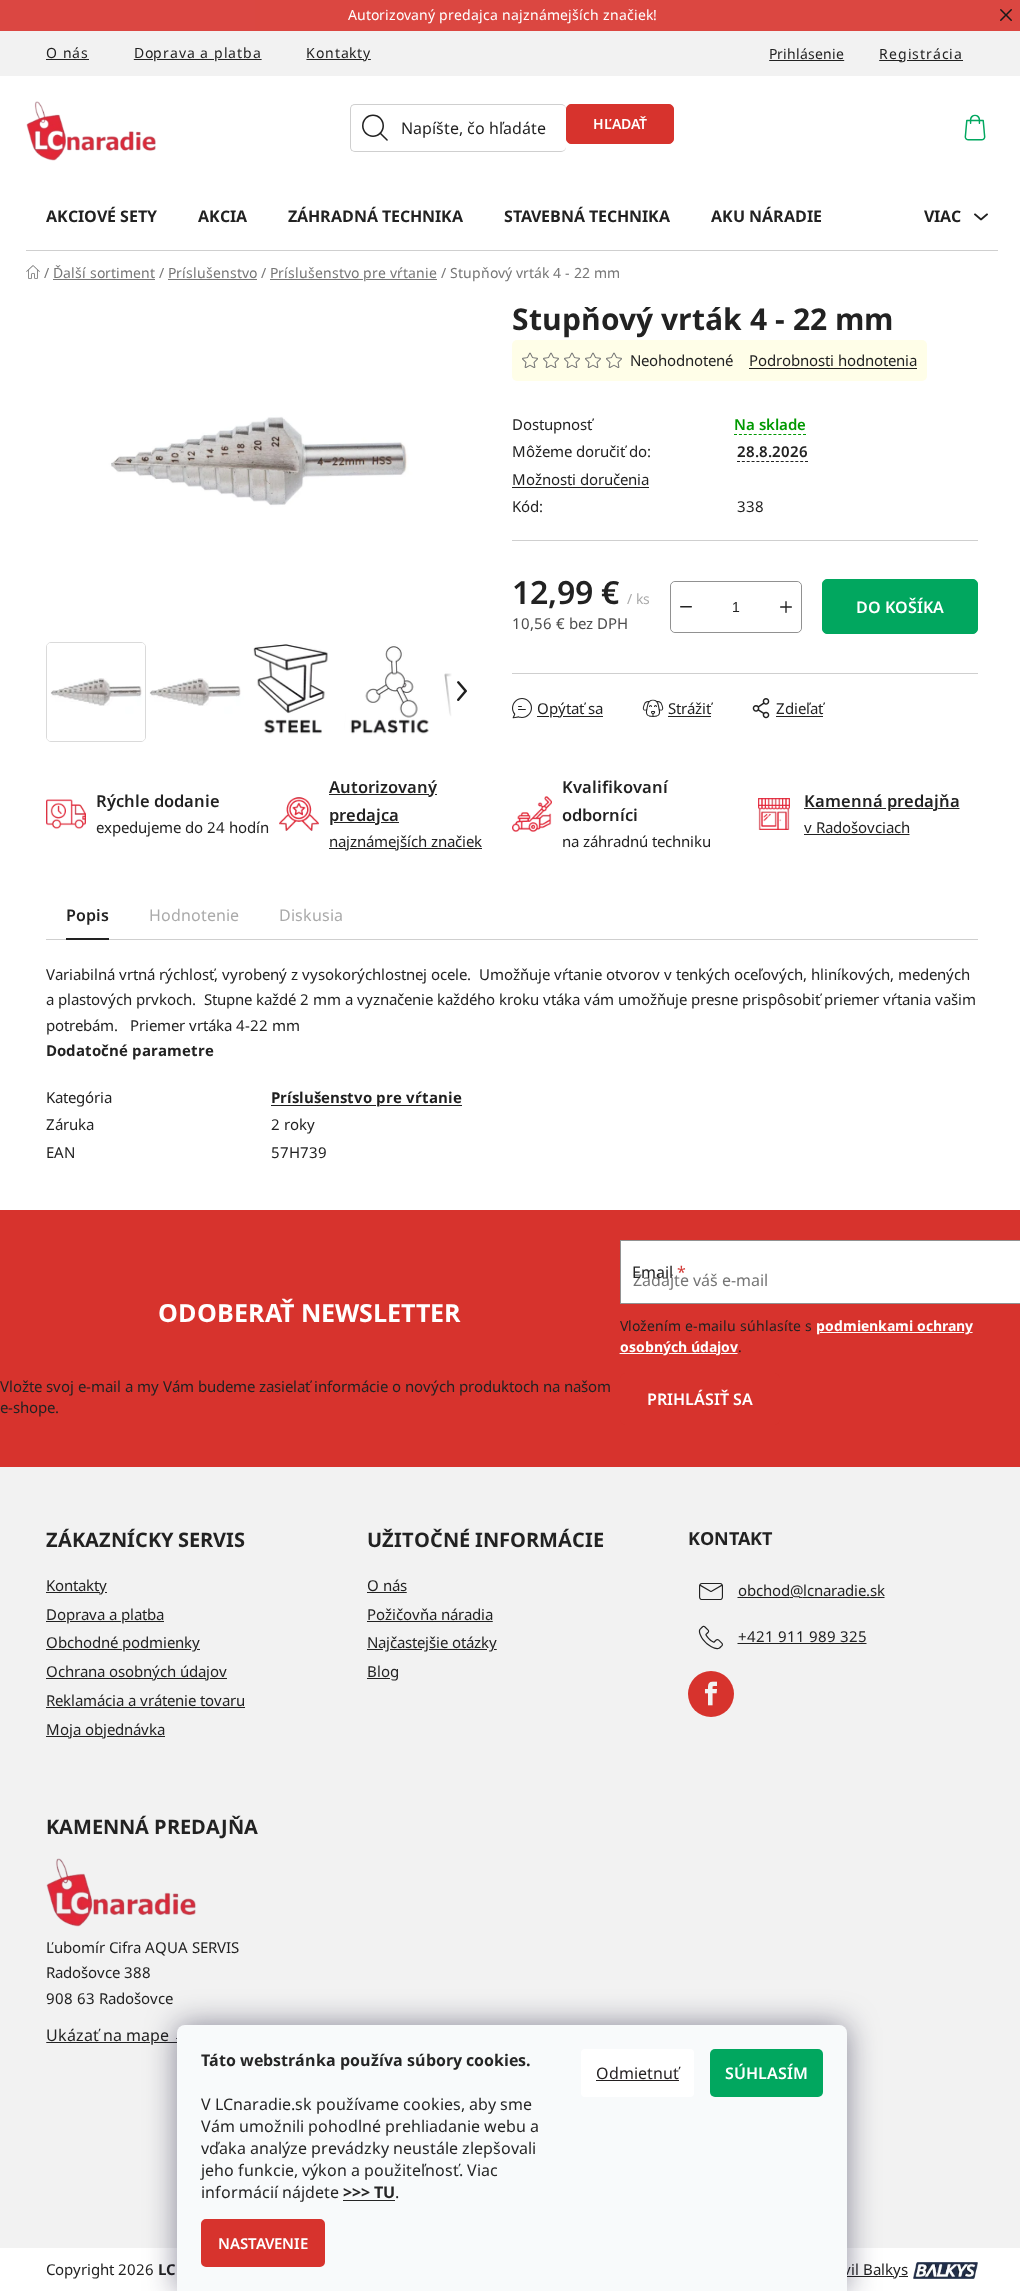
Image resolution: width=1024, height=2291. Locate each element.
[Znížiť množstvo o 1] (686, 607)
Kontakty (338, 52)
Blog (383, 1671)
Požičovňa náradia (430, 1614)
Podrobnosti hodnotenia (833, 360)
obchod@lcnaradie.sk (811, 1590)
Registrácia (921, 53)
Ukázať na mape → (117, 2035)
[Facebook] (711, 1694)
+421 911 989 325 (802, 1636)
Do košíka (900, 607)
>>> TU (369, 2192)
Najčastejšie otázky (432, 1642)
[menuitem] (101, 215)
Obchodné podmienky (123, 1642)
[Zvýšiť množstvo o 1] (786, 607)
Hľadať (620, 123)
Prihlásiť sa (700, 1399)
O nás (67, 52)
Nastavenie (263, 2243)
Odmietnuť (637, 2073)
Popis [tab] (87, 915)
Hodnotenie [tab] (194, 915)
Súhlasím (766, 2073)
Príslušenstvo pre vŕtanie (366, 1097)
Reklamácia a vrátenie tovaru (145, 1700)
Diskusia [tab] (311, 915)
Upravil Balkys (858, 2269)
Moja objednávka (105, 1729)
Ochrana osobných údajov (136, 1671)
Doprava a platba (198, 52)
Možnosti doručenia (580, 479)
